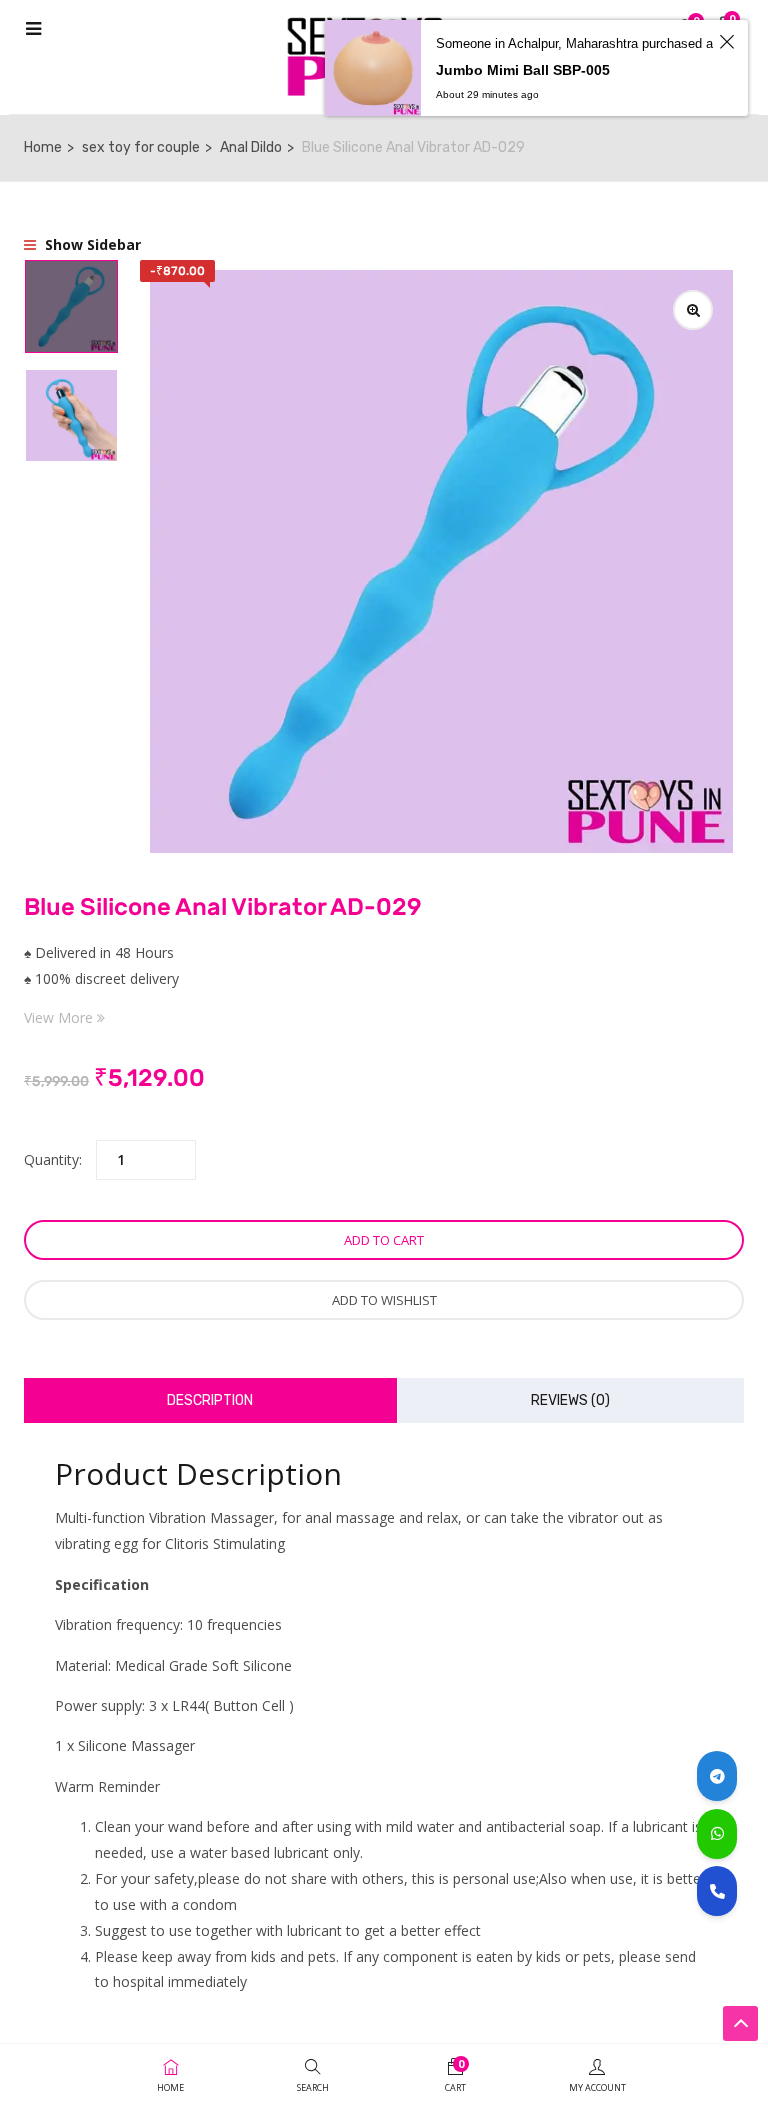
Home (43, 147)
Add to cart (384, 1240)
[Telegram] (717, 1776)
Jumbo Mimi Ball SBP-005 (523, 70)
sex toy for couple (141, 147)
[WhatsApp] (717, 1834)
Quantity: (53, 1159)
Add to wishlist (384, 1300)
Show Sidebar (91, 244)
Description (210, 1400)
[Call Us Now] (717, 1891)
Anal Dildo (251, 147)
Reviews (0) (570, 1400)
